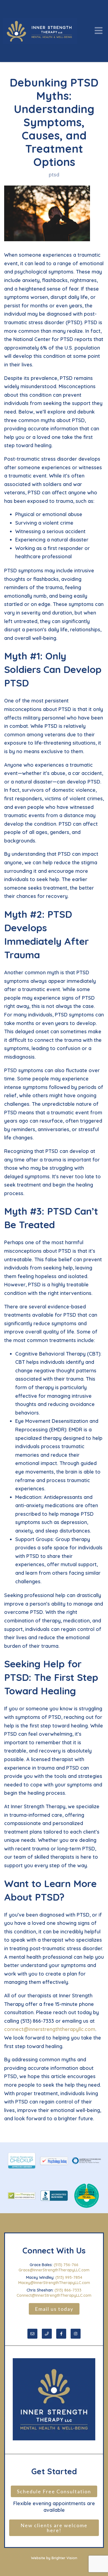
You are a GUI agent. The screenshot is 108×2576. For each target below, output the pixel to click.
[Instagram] (76, 2334)
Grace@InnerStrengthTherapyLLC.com (54, 2270)
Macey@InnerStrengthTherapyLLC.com (54, 2283)
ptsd (54, 175)
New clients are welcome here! (55, 2528)
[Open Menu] (99, 31)
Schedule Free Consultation (54, 2491)
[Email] (32, 2334)
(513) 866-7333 (68, 2290)
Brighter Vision (64, 2558)
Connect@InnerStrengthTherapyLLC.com (54, 2295)
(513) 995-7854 (69, 2277)
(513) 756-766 (66, 2265)
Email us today (54, 2309)
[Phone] (47, 2334)
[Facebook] (61, 2334)
